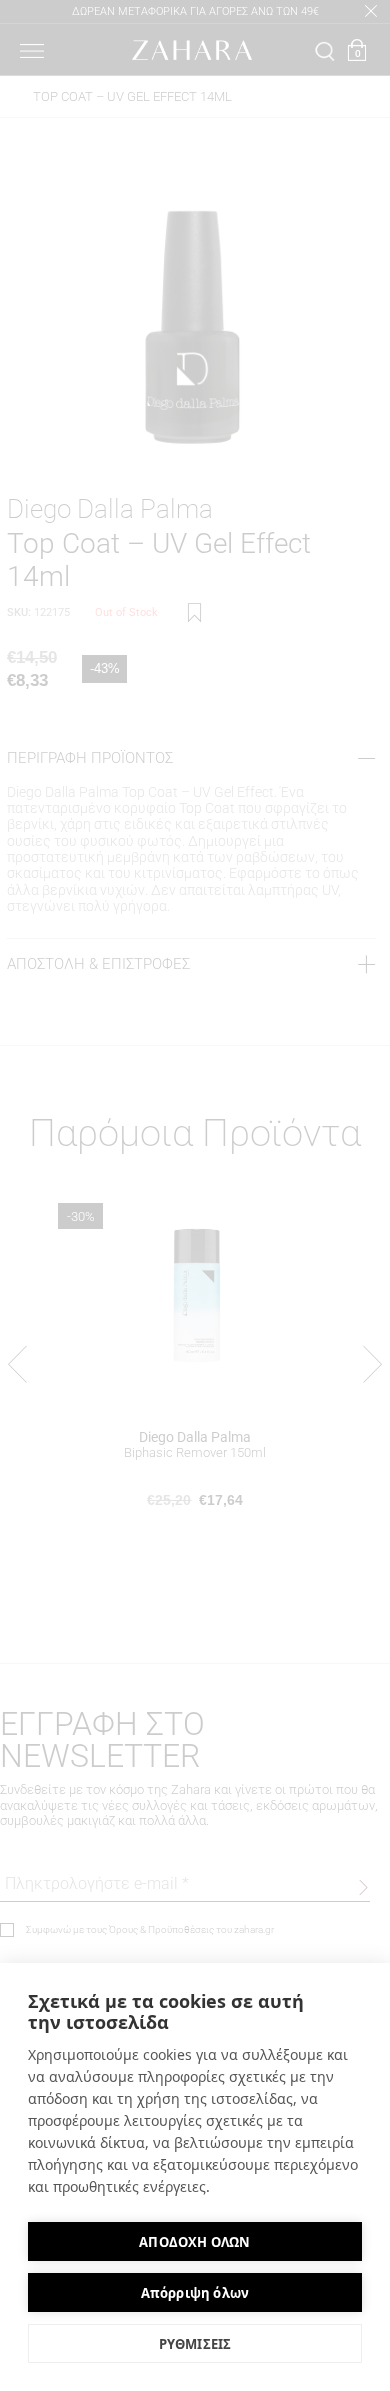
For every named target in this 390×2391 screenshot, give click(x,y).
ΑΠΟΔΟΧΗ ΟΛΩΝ (194, 2242)
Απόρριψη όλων (195, 2293)
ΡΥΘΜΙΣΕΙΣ (195, 2344)
